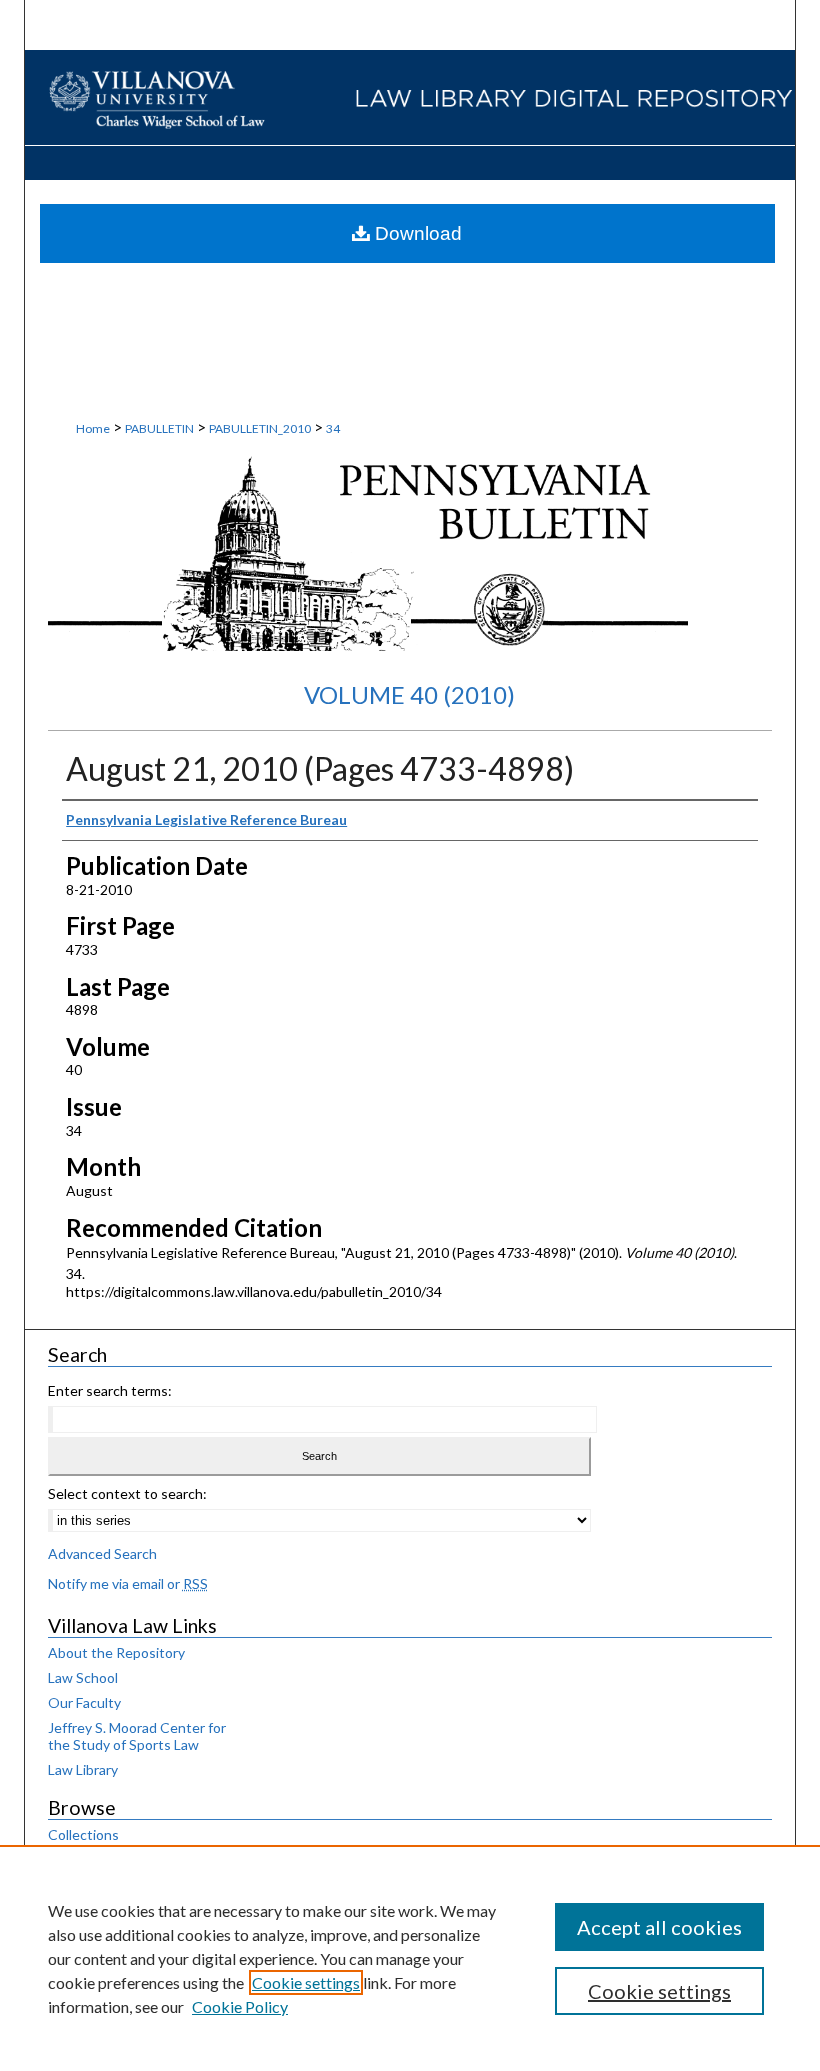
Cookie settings (306, 1982)
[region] (410, 1958)
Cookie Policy (240, 2006)
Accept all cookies (659, 1927)
